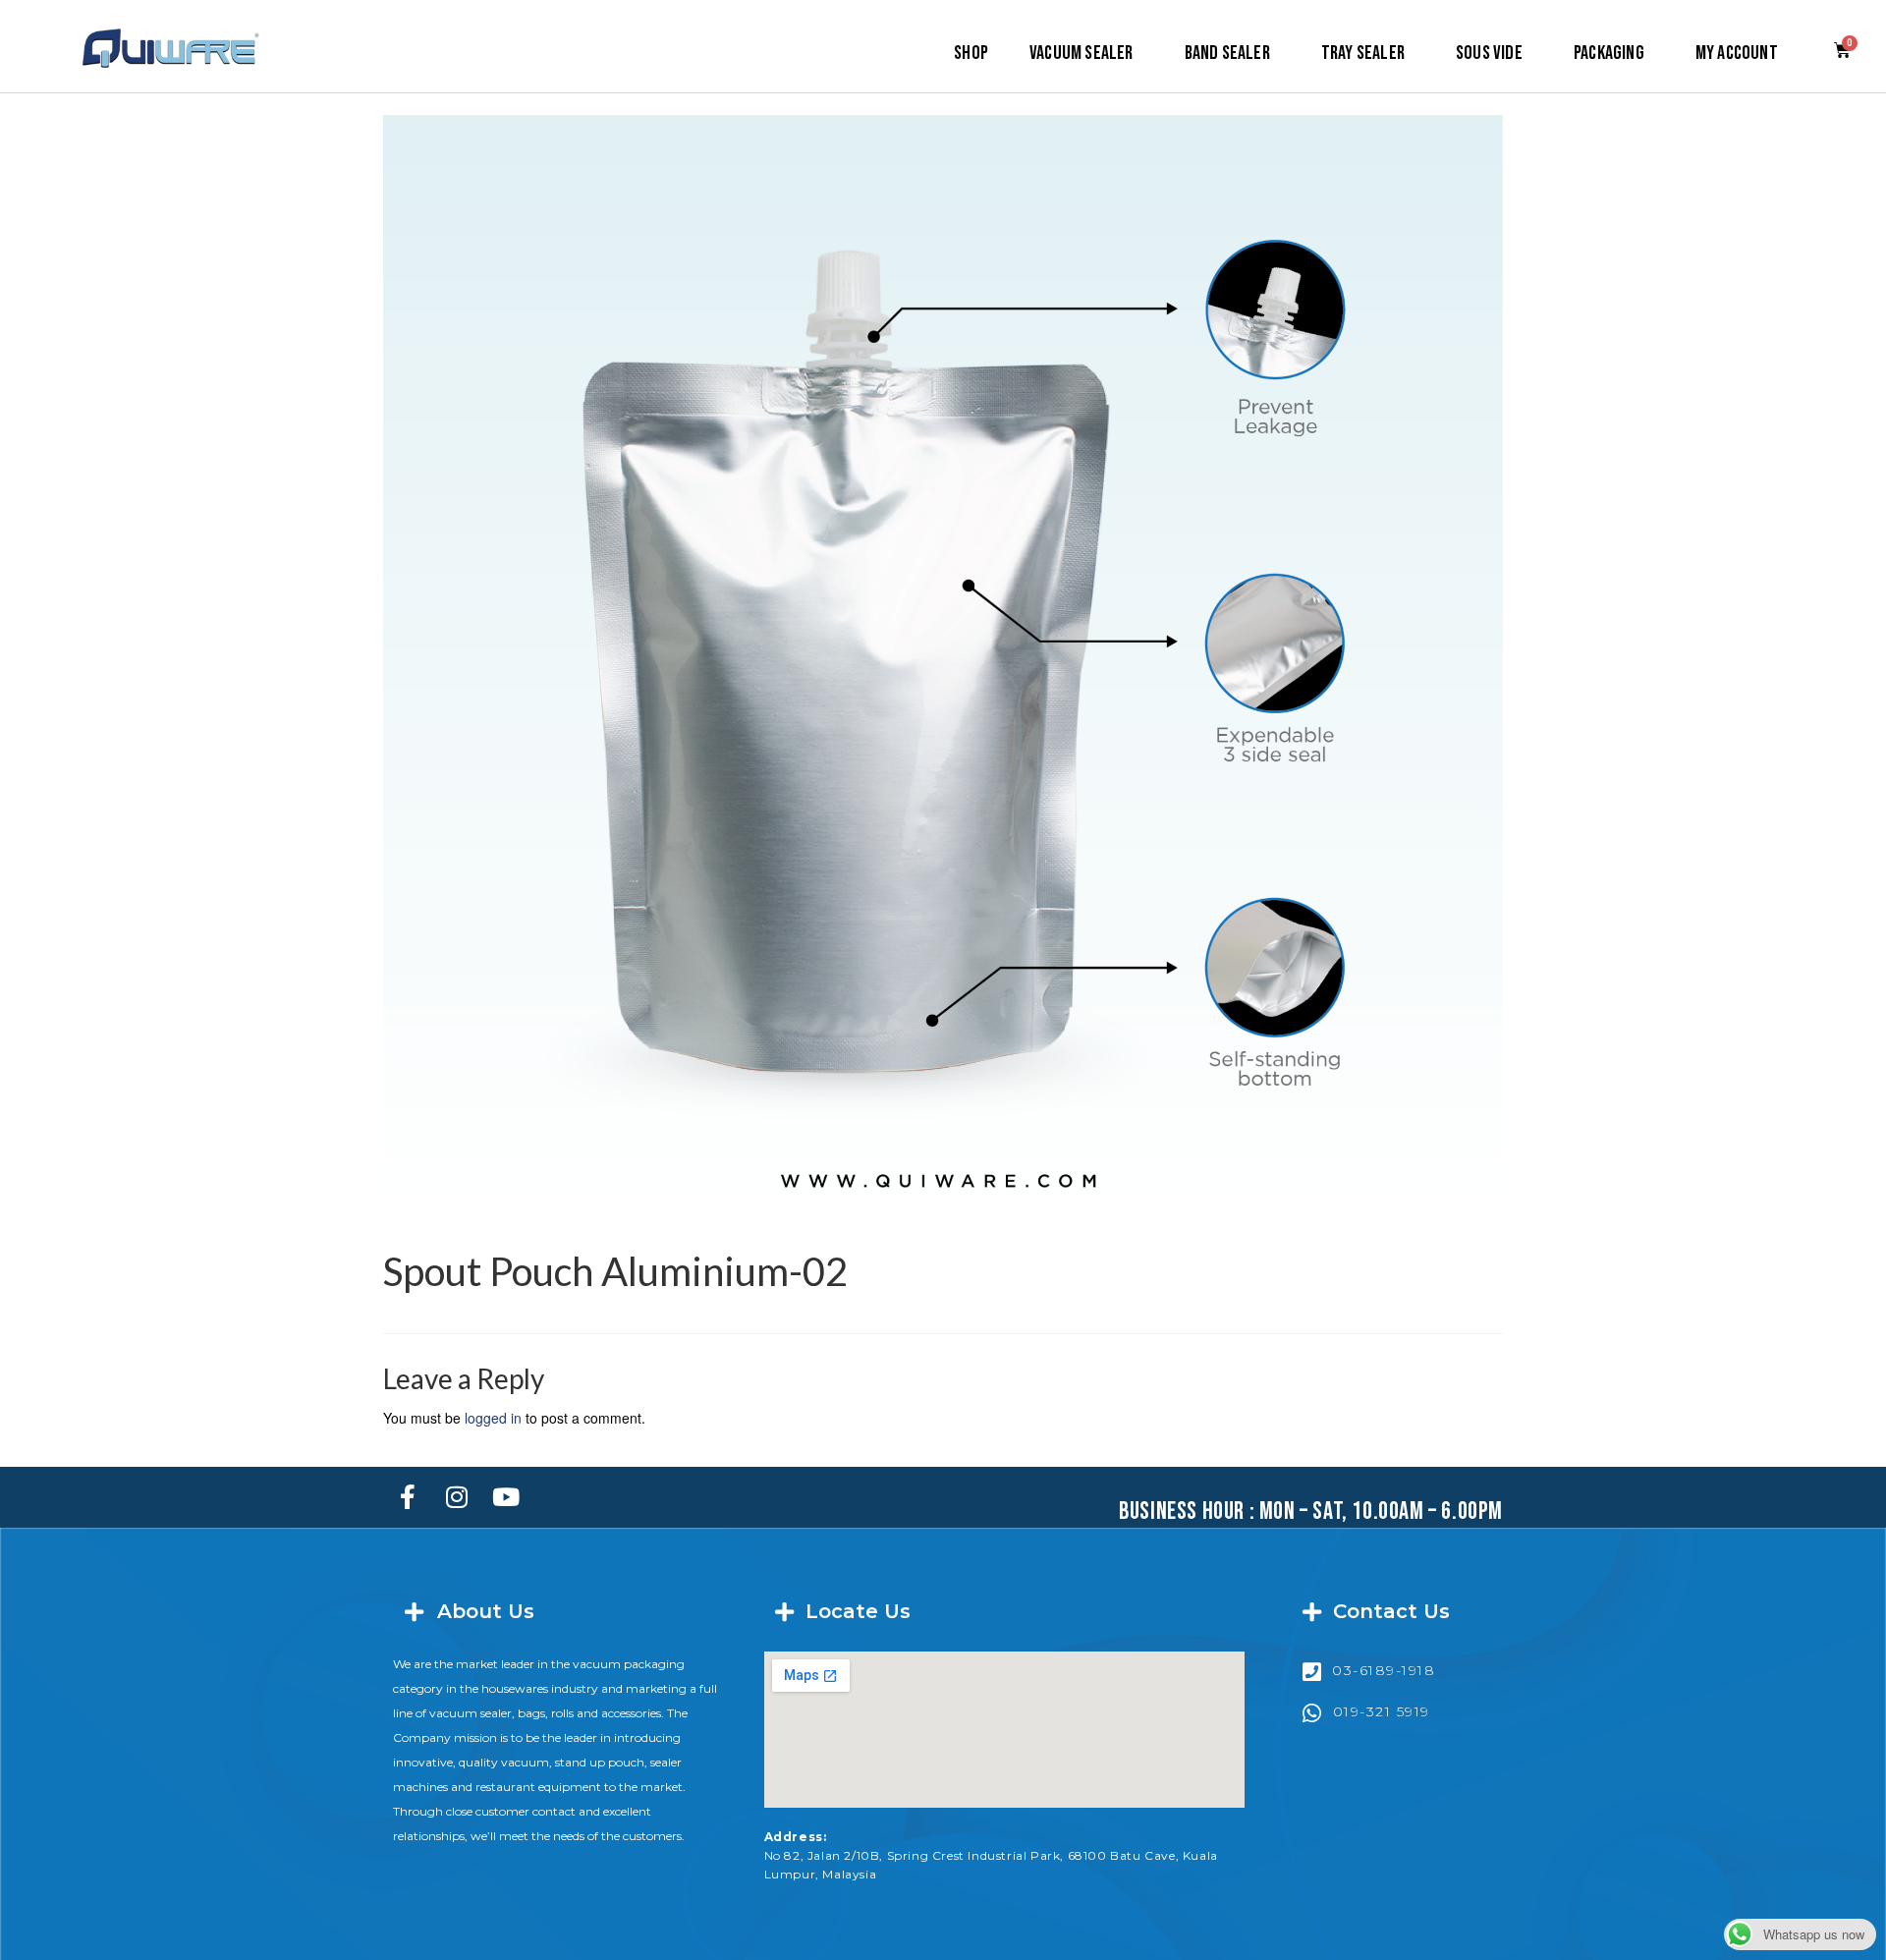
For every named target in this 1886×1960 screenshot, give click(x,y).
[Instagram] (457, 1497)
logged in (493, 1418)
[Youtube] (506, 1497)
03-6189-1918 (1384, 1670)
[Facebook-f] (408, 1497)
